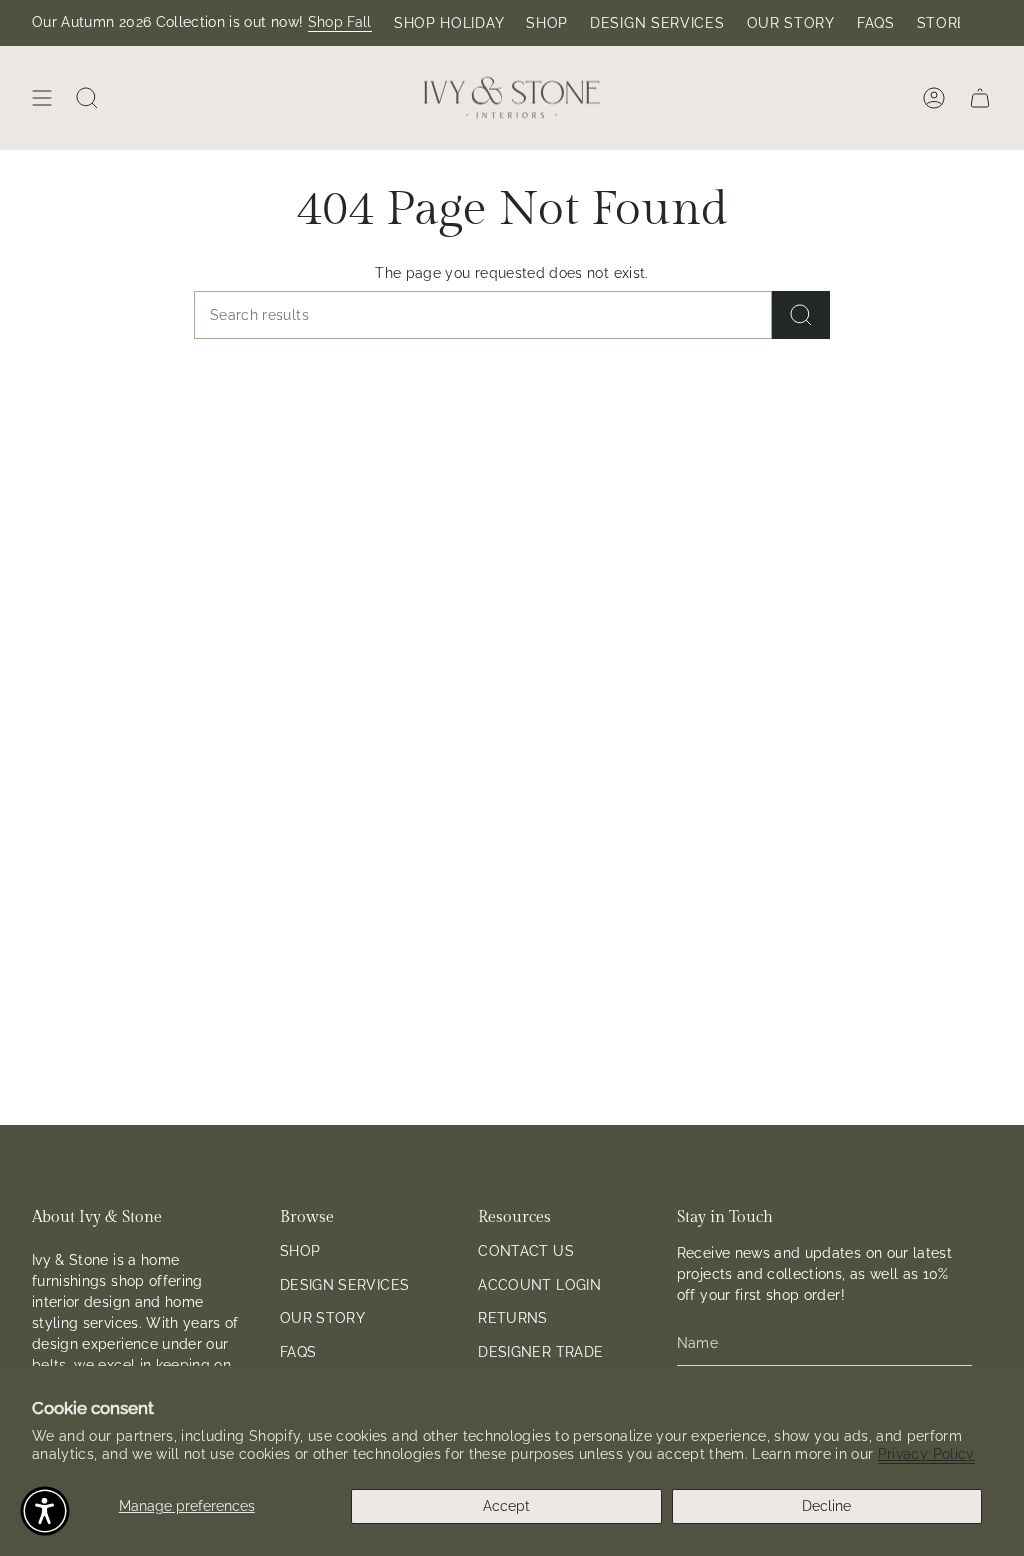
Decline (826, 1506)
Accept (506, 1506)
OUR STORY (791, 23)
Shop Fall (340, 22)
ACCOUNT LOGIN (539, 1285)
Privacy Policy (926, 1454)
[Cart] (980, 97)
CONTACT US (526, 1251)
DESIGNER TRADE (540, 1352)
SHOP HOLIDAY (449, 23)
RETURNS (512, 1318)
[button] (45, 1511)
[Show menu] (42, 97)
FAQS (876, 23)
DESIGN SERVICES (657, 23)
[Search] (801, 315)
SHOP (547, 23)
